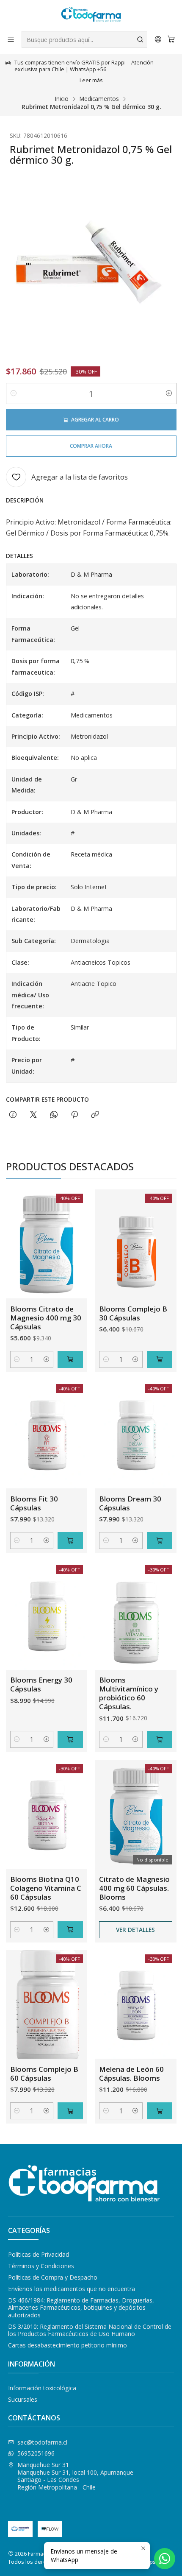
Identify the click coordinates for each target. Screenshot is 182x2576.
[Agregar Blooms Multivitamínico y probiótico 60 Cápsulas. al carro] (160, 1739)
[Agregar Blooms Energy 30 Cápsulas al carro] (70, 1739)
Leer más (91, 80)
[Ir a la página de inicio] (91, 15)
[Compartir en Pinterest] (74, 1115)
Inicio (62, 99)
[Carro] (171, 39)
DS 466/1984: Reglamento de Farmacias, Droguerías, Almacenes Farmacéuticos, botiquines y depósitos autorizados (81, 2308)
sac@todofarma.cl (42, 2442)
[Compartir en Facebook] (13, 1115)
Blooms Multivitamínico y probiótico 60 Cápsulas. (129, 1693)
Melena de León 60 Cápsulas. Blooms (131, 2074)
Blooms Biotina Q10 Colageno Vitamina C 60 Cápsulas (46, 1888)
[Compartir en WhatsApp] (54, 1115)
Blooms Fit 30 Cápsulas (34, 1503)
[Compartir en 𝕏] (33, 1115)
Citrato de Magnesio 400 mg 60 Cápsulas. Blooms (134, 1888)
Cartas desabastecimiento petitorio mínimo (68, 2345)
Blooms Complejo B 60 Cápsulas (44, 2074)
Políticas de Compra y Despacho (53, 2277)
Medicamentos (99, 99)
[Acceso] (158, 39)
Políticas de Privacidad (39, 2254)
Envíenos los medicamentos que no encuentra (72, 2289)
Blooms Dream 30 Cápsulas (130, 1503)
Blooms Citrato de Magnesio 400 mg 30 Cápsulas (46, 1318)
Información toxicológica (42, 2388)
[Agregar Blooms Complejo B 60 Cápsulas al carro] (70, 2111)
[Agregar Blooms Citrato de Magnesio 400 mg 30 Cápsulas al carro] (70, 1359)
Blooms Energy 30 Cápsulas (41, 1684)
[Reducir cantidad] (14, 394)
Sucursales (23, 2399)
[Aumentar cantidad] (169, 394)
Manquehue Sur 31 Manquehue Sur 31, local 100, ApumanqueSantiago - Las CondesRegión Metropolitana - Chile (75, 2476)
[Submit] (140, 39)
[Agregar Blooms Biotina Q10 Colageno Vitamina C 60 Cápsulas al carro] (70, 1930)
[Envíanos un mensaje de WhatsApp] (165, 2559)
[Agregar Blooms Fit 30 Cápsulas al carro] (70, 1541)
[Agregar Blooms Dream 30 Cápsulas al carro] (160, 1541)
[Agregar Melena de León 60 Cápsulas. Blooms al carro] (160, 2111)
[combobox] (84, 39)
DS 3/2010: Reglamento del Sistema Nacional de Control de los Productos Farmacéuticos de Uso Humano (90, 2330)
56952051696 (36, 2453)
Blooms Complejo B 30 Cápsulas (133, 1313)
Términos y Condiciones (41, 2266)
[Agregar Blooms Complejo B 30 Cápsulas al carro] (160, 1359)
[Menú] (11, 39)
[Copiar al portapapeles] (95, 1115)
